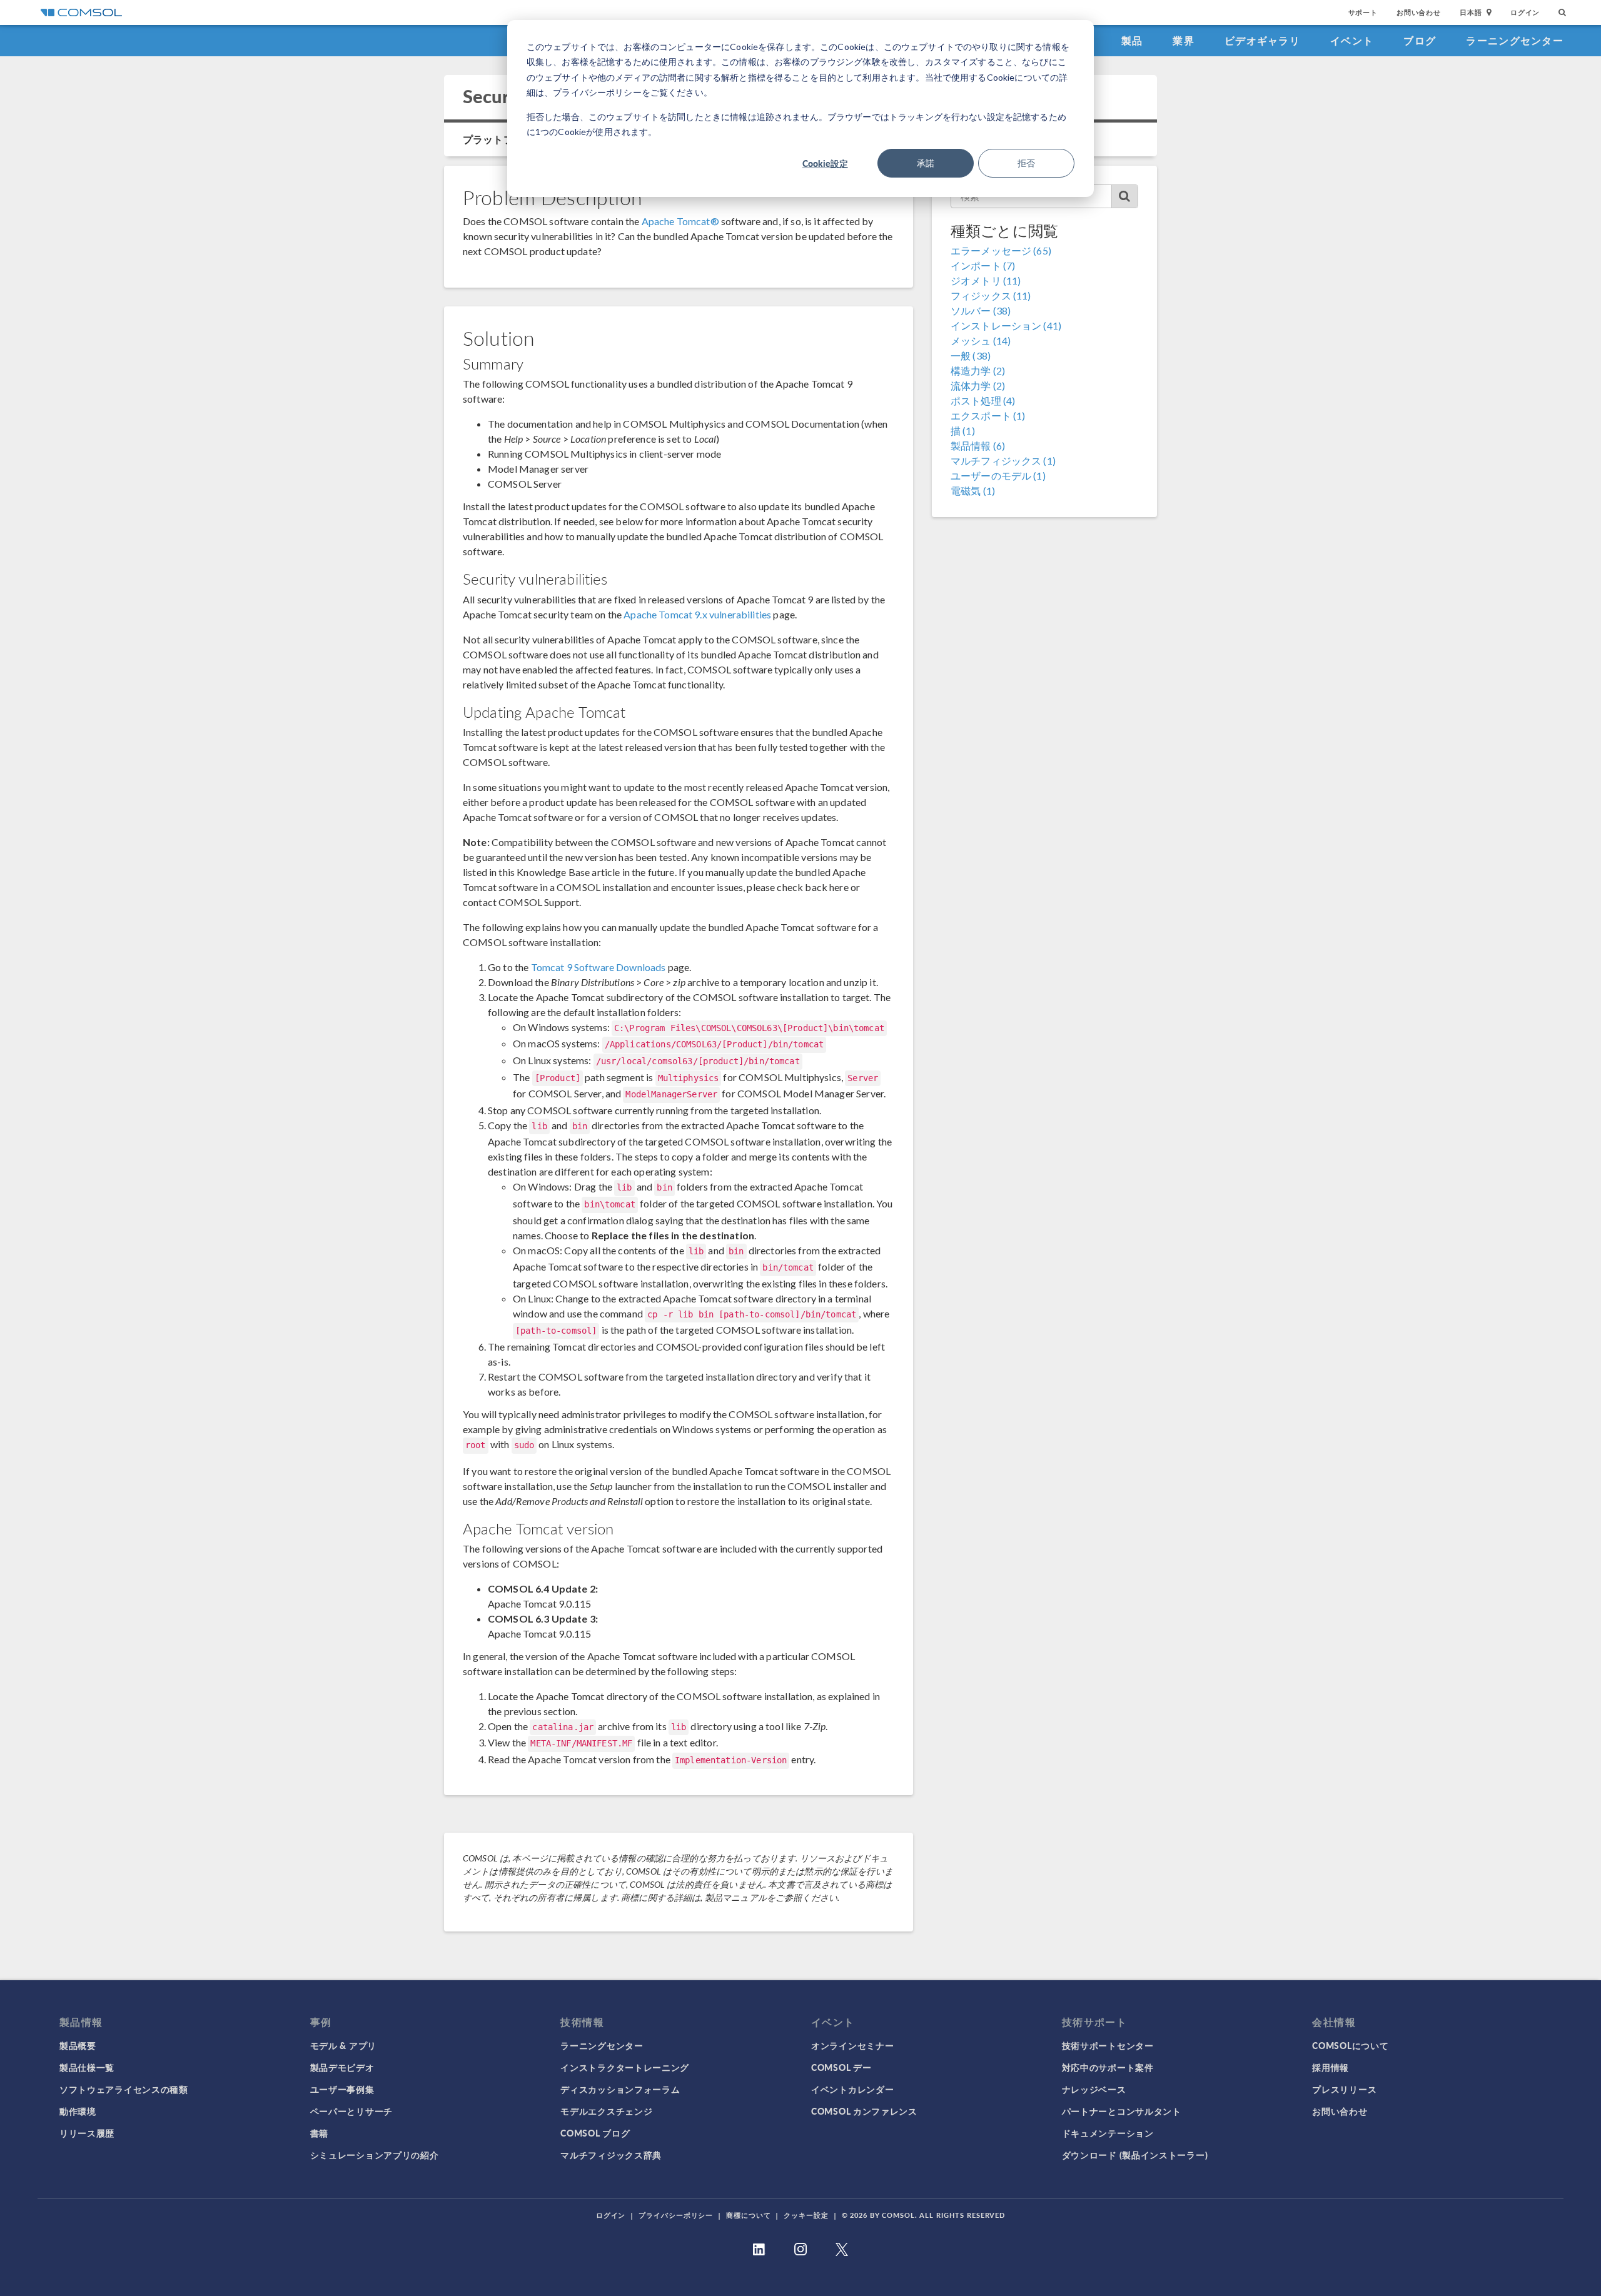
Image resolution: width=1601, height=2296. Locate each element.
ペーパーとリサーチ (351, 2111)
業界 (1184, 40)
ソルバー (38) (981, 310)
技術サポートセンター (1108, 2045)
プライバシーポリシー (676, 2215)
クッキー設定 (806, 2215)
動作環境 (78, 2111)
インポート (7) (983, 265)
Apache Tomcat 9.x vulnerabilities (697, 614)
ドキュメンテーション (1108, 2133)
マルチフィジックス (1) (1003, 461)
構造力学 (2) (978, 370)
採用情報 (1331, 2067)
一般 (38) (971, 355)
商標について (748, 2215)
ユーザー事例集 (342, 2089)
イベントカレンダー (852, 2089)
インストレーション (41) (1006, 325)
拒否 (1026, 163)
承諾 (926, 163)
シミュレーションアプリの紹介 (375, 2155)
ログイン (1525, 12)
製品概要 (78, 2045)
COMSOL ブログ (595, 2133)
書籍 (319, 2133)
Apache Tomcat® (680, 221)
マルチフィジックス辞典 (611, 2155)
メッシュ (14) (981, 340)
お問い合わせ (1419, 12)
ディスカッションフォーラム (620, 2089)
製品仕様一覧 (87, 2067)
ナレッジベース (1094, 2089)
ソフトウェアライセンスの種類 (124, 2089)
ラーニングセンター (1515, 40)
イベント (1352, 40)
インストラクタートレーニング (625, 2067)
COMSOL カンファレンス (864, 2111)
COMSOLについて (1350, 2045)
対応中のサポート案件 (1108, 2067)
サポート (1363, 12)
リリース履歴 (87, 2133)
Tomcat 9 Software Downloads (598, 967)
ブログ (1420, 40)
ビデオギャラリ (1262, 40)
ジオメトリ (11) (986, 280)
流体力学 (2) (978, 385)
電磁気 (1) (973, 491)
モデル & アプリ (343, 2045)
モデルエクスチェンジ (606, 2111)
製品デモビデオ (342, 2067)
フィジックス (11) (991, 295)
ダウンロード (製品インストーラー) (1135, 2155)
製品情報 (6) (978, 446)
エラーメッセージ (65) (1001, 250)
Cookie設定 (825, 163)
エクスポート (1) (988, 415)
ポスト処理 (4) (983, 400)
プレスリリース (1344, 2089)
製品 (1132, 40)
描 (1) (963, 430)
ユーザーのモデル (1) (998, 476)
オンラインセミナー (852, 2045)
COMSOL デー (841, 2067)
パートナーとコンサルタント (1122, 2111)
